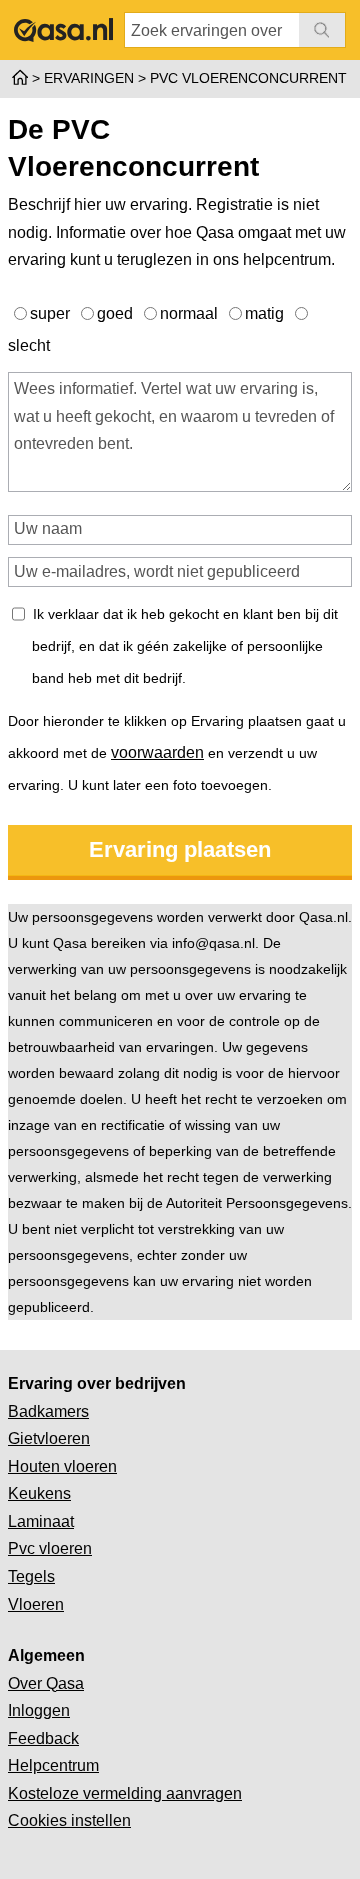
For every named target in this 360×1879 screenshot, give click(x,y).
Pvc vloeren (50, 1548)
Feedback (43, 1738)
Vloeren (36, 1604)
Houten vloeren (62, 1466)
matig (266, 313)
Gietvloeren (49, 1438)
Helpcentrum (53, 1765)
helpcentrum (287, 259)
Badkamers (48, 1411)
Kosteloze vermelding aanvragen (125, 1793)
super (52, 313)
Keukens (39, 1493)
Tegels (31, 1576)
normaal (191, 313)
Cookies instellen (69, 1820)
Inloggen (39, 1710)
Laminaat (41, 1521)
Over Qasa (46, 1683)
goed (117, 313)
